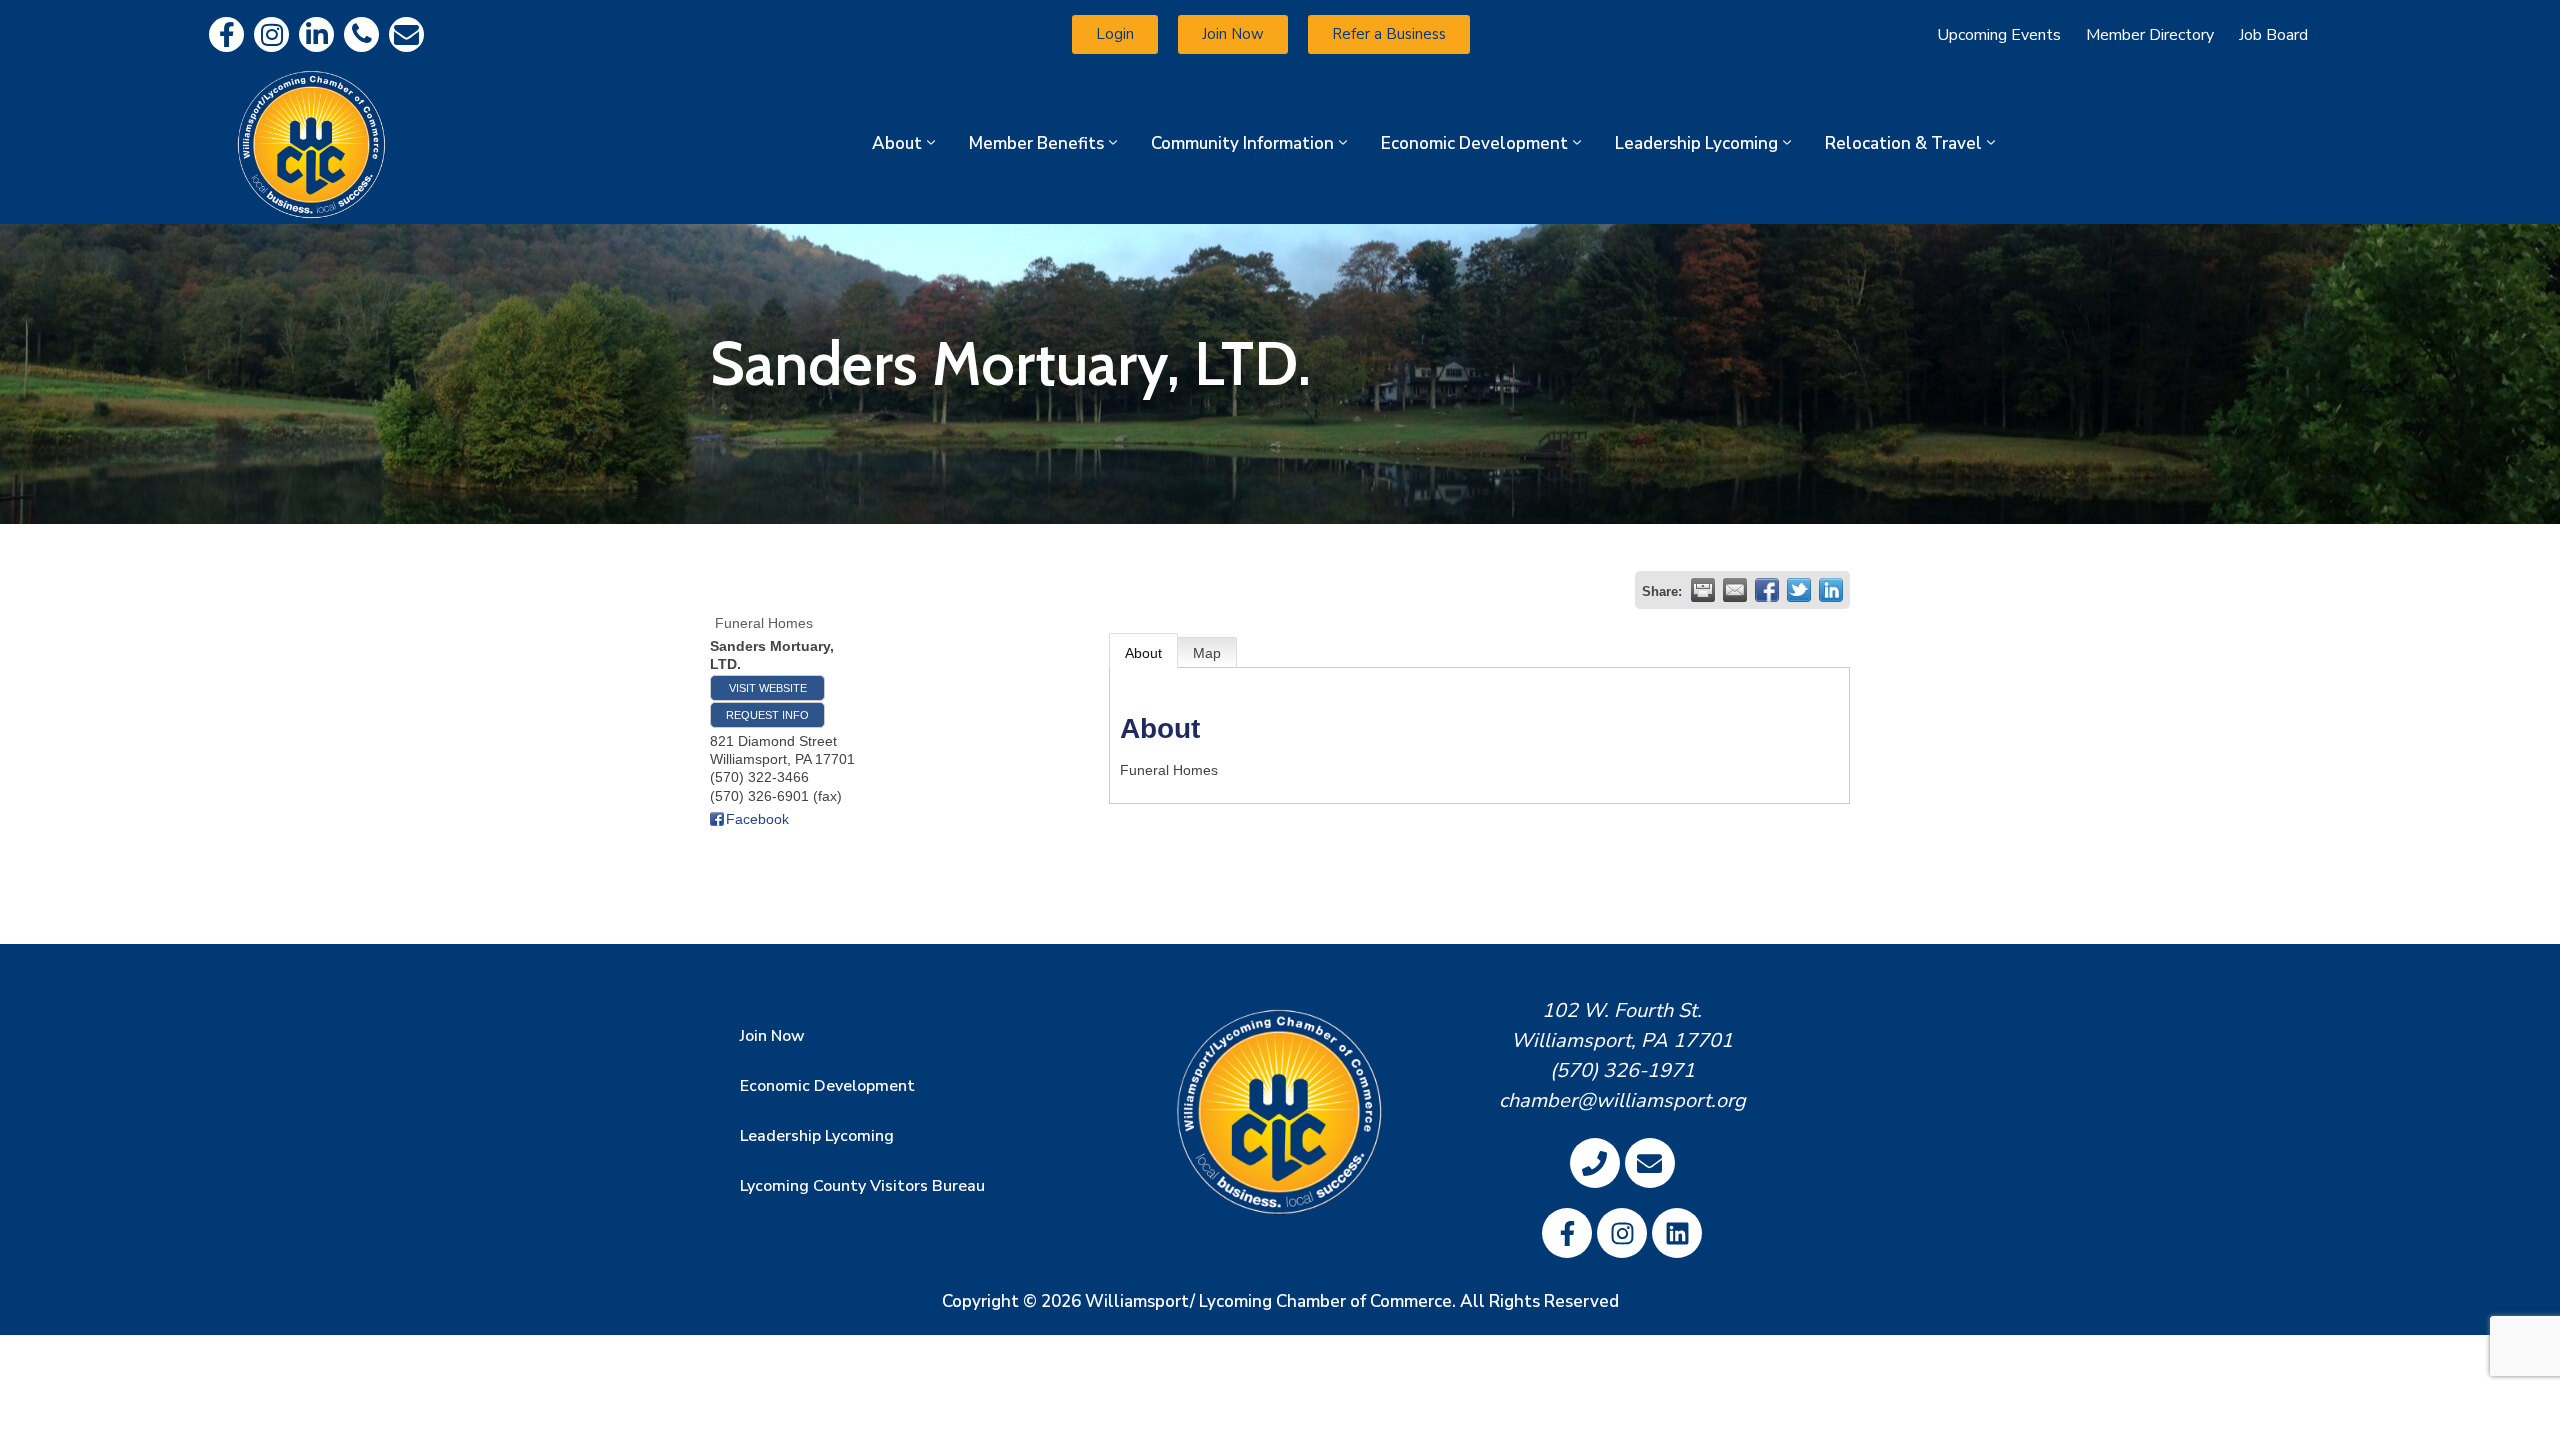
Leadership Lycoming (1696, 143)
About (897, 143)
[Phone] (361, 34)
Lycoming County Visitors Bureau (862, 1186)
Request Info (767, 715)
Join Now (772, 1036)
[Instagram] (271, 34)
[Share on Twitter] (1799, 590)
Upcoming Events (1999, 35)
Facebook (757, 819)
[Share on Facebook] (1767, 590)
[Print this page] (1703, 590)
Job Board (2273, 35)
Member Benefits (1036, 143)
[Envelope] (406, 34)
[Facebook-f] (226, 34)
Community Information (1242, 143)
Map (1207, 653)
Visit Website (768, 688)
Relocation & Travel (1903, 143)
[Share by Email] (1735, 590)
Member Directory (2150, 35)
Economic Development (1474, 143)
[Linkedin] (316, 34)
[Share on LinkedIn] (1831, 590)
